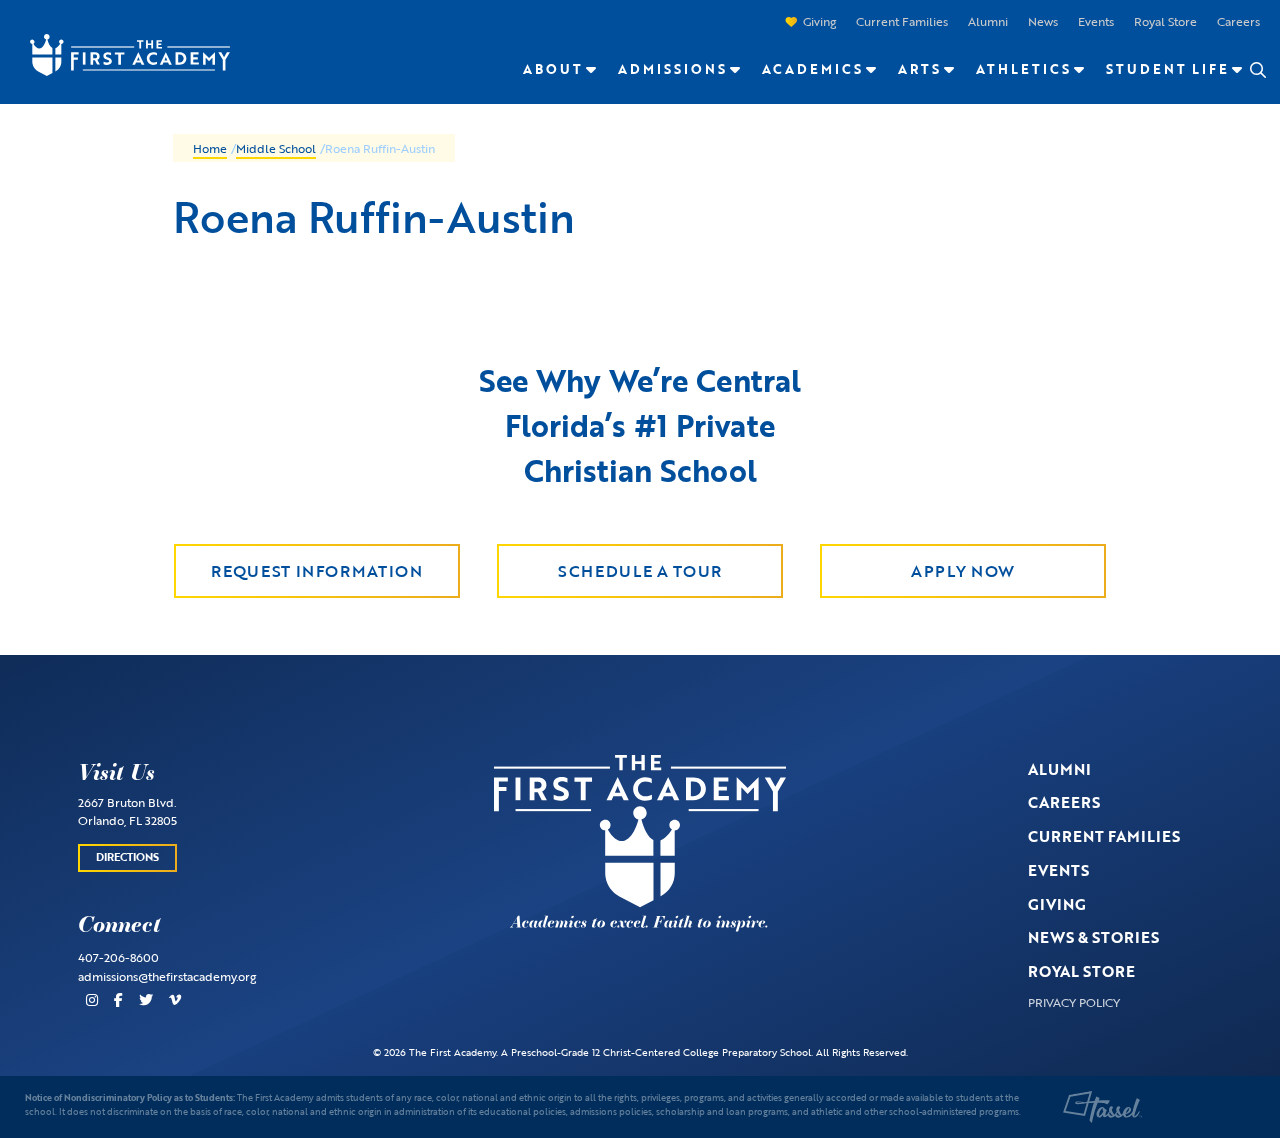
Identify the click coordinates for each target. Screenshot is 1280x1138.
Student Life (1167, 69)
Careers (1238, 21)
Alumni (988, 21)
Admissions (672, 69)
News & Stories (1093, 937)
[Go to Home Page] (120, 53)
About (553, 69)
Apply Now (963, 571)
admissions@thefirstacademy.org (167, 976)
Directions (127, 857)
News (1043, 21)
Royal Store (1165, 21)
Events (1096, 21)
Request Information (316, 571)
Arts (919, 69)
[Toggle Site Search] (1257, 70)
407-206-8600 (118, 957)
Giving (819, 21)
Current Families (902, 21)
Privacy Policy (1074, 1002)
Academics (812, 69)
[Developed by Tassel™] (1103, 1107)
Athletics (1023, 69)
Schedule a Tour (640, 571)
